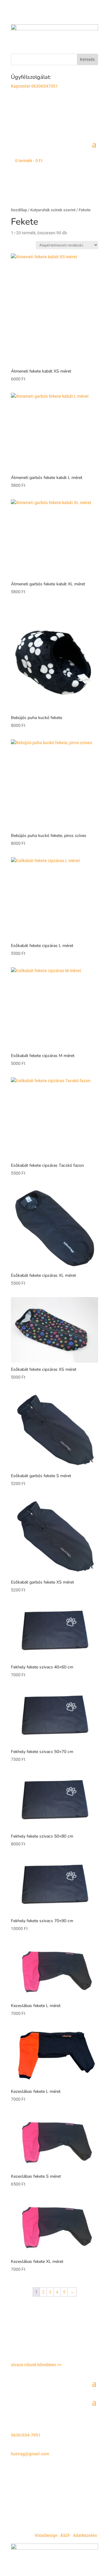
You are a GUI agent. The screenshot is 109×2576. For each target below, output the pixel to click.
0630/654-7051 (26, 2435)
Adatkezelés (85, 2535)
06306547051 (45, 86)
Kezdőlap (19, 210)
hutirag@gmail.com (30, 2454)
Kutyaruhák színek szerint (53, 210)
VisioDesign (46, 2535)
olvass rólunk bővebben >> (36, 2365)
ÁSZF (65, 2535)
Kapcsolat (21, 86)
